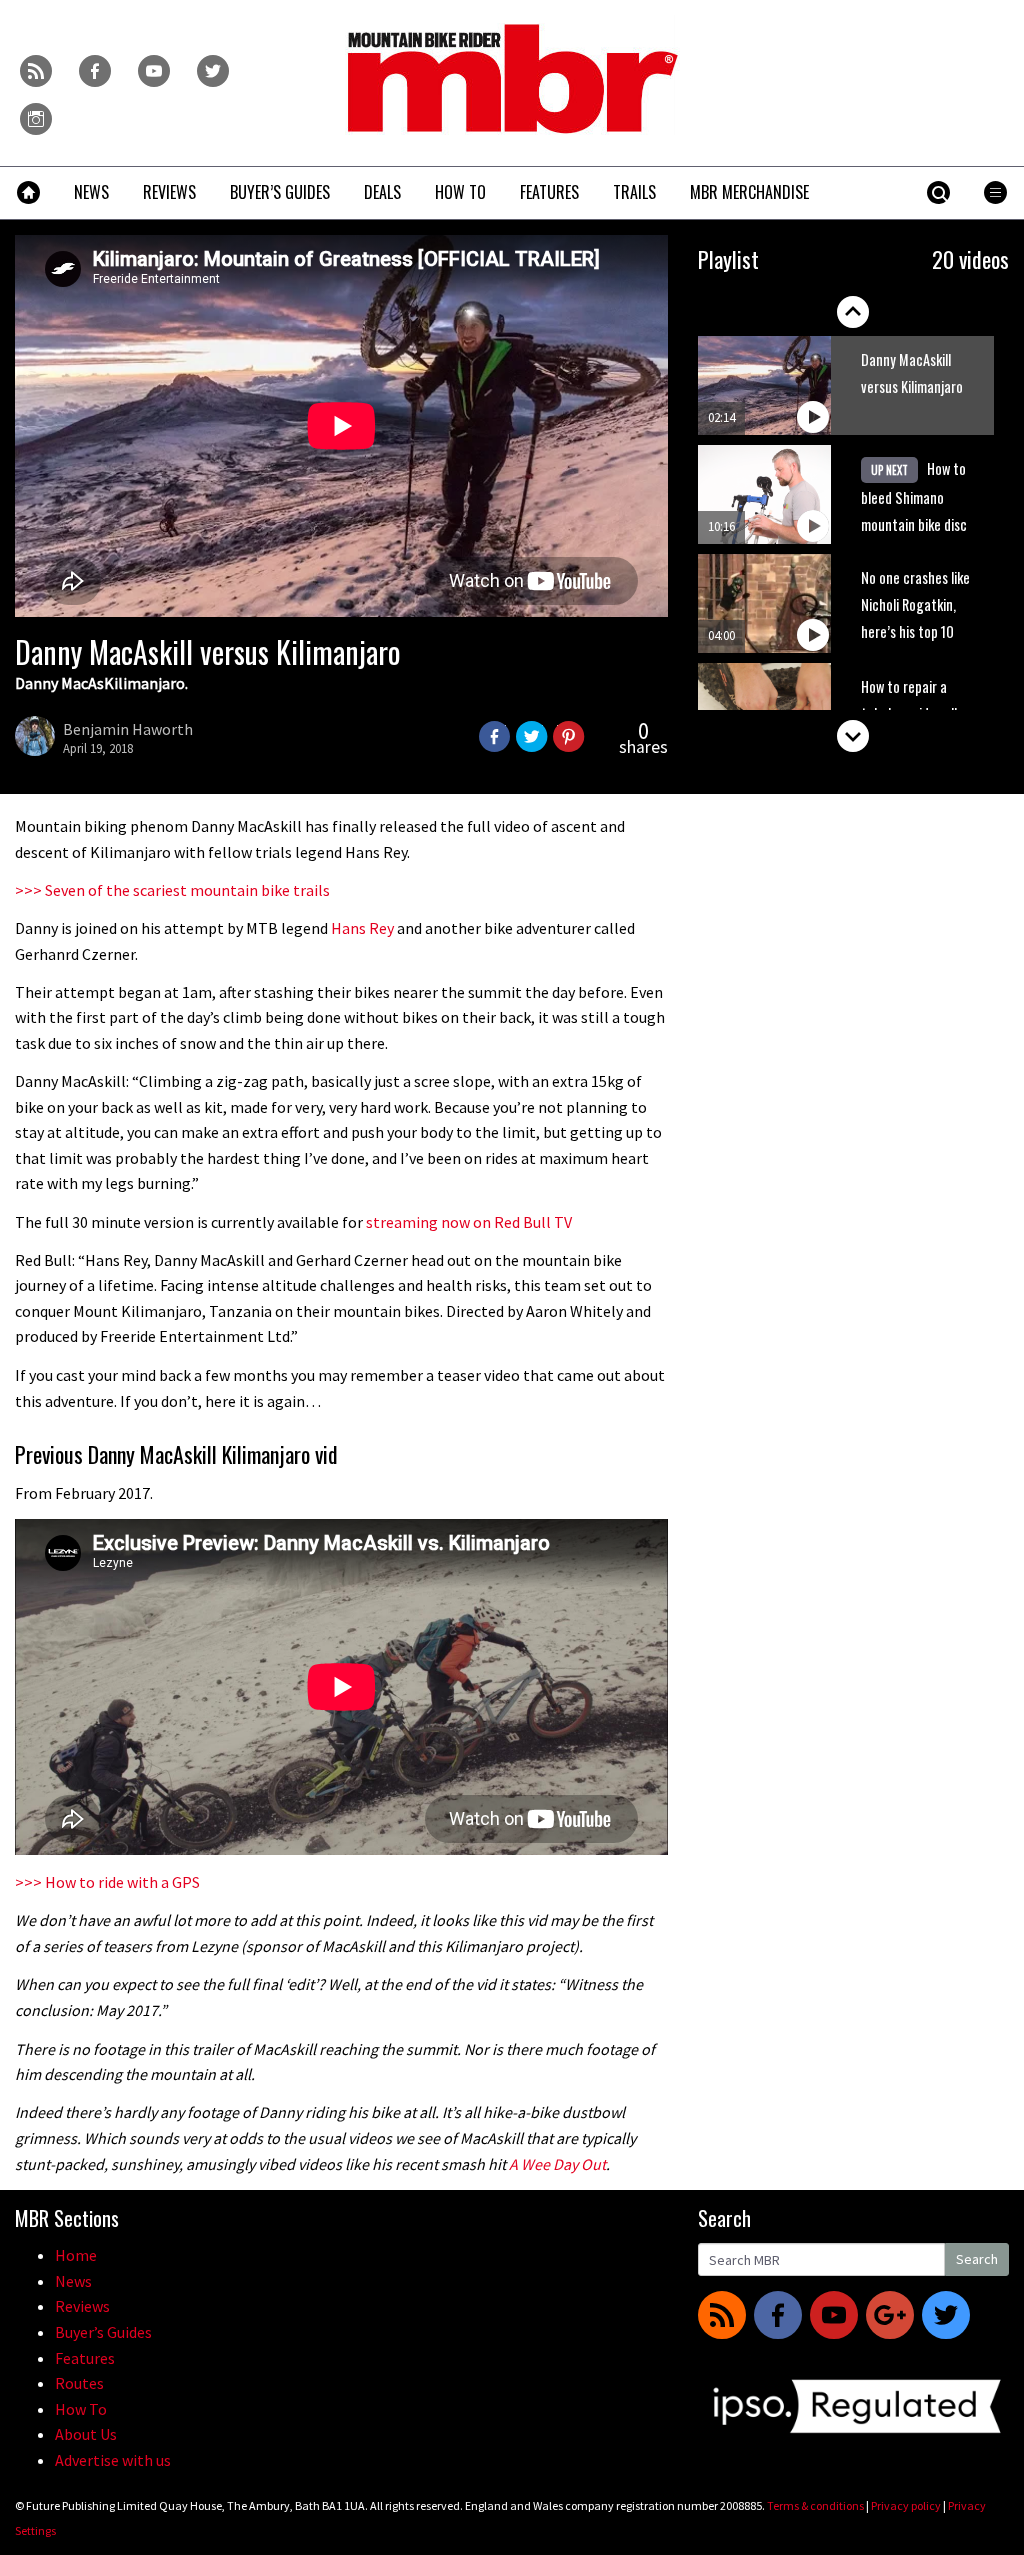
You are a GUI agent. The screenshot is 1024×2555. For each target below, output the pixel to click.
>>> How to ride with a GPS (107, 1882)
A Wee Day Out (557, 2164)
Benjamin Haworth (128, 729)
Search (977, 2259)
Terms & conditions (815, 2505)
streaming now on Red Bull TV (469, 1222)
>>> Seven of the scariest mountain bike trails (172, 890)
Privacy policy (906, 2505)
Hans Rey (362, 928)
